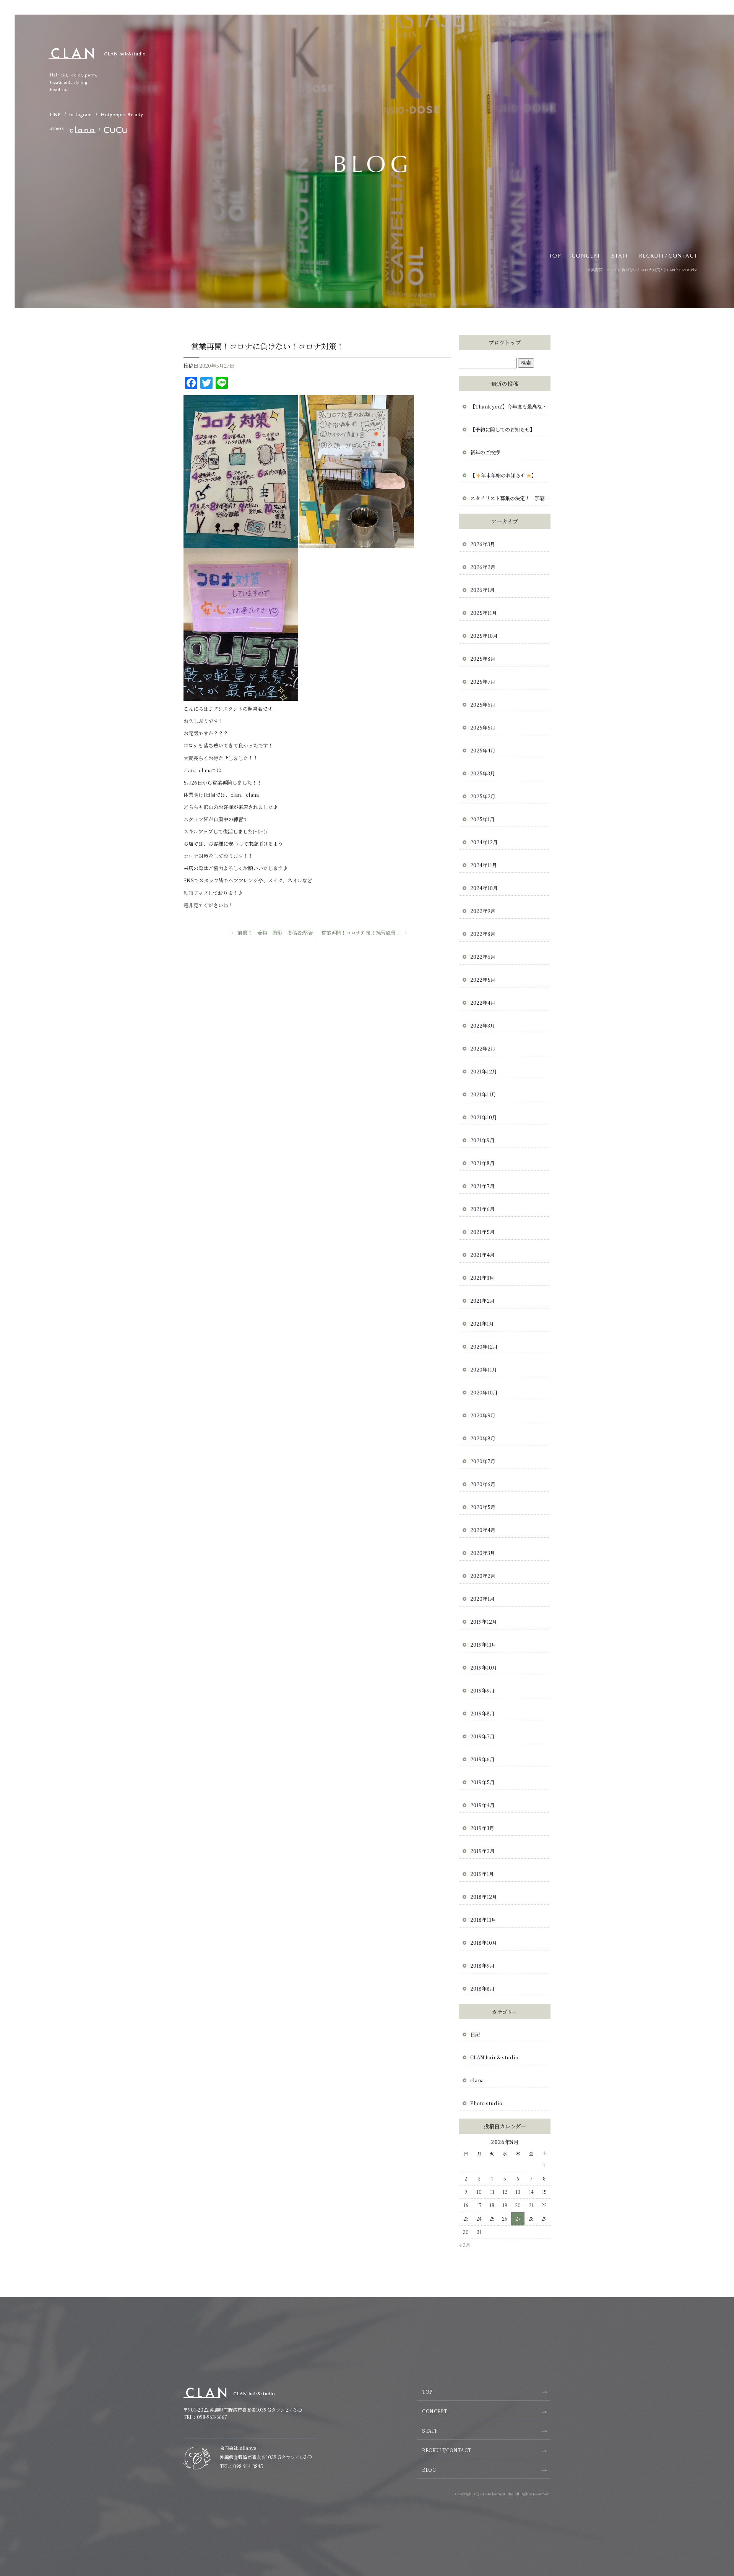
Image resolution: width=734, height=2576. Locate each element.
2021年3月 (482, 1278)
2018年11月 (483, 1920)
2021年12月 (484, 1071)
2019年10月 (484, 1667)
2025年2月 (483, 796)
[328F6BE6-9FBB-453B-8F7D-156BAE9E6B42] (241, 544)
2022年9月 (483, 911)
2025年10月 (484, 636)
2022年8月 (483, 934)
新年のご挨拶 (488, 452)
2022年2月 (483, 1048)
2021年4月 (482, 1255)
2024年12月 (484, 842)
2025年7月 (483, 682)
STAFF (620, 255)
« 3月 (465, 2245)
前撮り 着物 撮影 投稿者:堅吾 (272, 933)
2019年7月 (482, 1736)
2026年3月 (483, 544)
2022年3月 (483, 1025)
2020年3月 (483, 1553)
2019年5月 (482, 1782)
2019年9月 (482, 1690)
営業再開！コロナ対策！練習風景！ (364, 933)
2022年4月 (483, 1003)
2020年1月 (482, 1599)
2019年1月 (482, 1874)
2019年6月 (482, 1759)
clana (477, 2080)
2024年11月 (484, 865)
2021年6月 (482, 1209)
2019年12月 (484, 1622)
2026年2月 (483, 567)
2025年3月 (483, 773)
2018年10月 (484, 1943)
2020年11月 (484, 1369)
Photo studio (486, 2103)
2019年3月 (482, 1828)
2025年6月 (483, 704)
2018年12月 (484, 1897)
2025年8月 (483, 659)
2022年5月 (483, 980)
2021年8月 (482, 1163)
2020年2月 (483, 1576)
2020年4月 (483, 1530)
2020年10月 (484, 1392)
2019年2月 (482, 1851)
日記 (475, 2034)
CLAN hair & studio (494, 2057)
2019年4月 (482, 1805)
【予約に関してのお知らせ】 (503, 429)
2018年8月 (482, 1988)
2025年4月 (483, 750)
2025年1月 (482, 819)
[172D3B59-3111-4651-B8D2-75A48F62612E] (357, 544)
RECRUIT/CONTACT (670, 255)
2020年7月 (483, 1461)
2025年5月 (483, 727)
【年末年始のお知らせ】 (503, 475)
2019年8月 (482, 1713)
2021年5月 (482, 1232)
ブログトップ (505, 342)
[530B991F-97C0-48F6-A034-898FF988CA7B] (241, 696)
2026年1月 (482, 590)
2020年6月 (483, 1484)
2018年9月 (482, 1966)
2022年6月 (483, 957)
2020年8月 (483, 1438)
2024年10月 (484, 888)
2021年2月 (482, 1301)
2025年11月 (484, 613)
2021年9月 (482, 1140)
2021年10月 (484, 1117)
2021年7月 (482, 1186)
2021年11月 (483, 1094)
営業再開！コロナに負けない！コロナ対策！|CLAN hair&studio (642, 270)
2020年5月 (483, 1507)
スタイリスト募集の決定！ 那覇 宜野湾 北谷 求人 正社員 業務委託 (510, 498)
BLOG (429, 2470)
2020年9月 (483, 1415)
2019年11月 (483, 1645)
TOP (554, 255)
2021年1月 (482, 1324)
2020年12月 (484, 1346)
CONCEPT (586, 255)
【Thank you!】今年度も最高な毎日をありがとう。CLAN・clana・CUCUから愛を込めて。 (510, 406)
